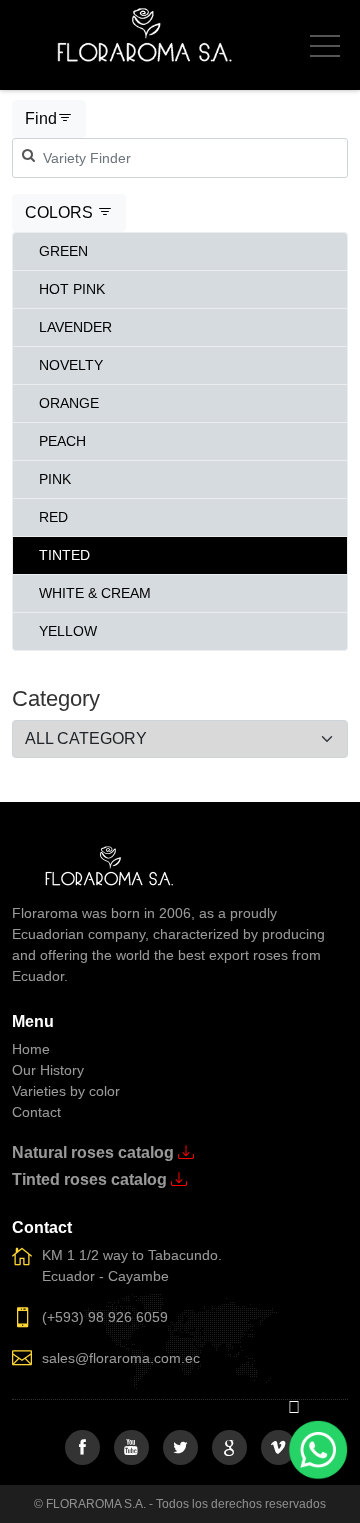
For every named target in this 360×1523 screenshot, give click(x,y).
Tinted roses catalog (91, 1179)
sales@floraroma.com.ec (121, 1358)
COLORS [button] (61, 212)
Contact (36, 1112)
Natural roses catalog (95, 1152)
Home (31, 1049)
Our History (48, 1070)
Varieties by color (66, 1091)
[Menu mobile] (325, 50)
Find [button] (41, 118)
